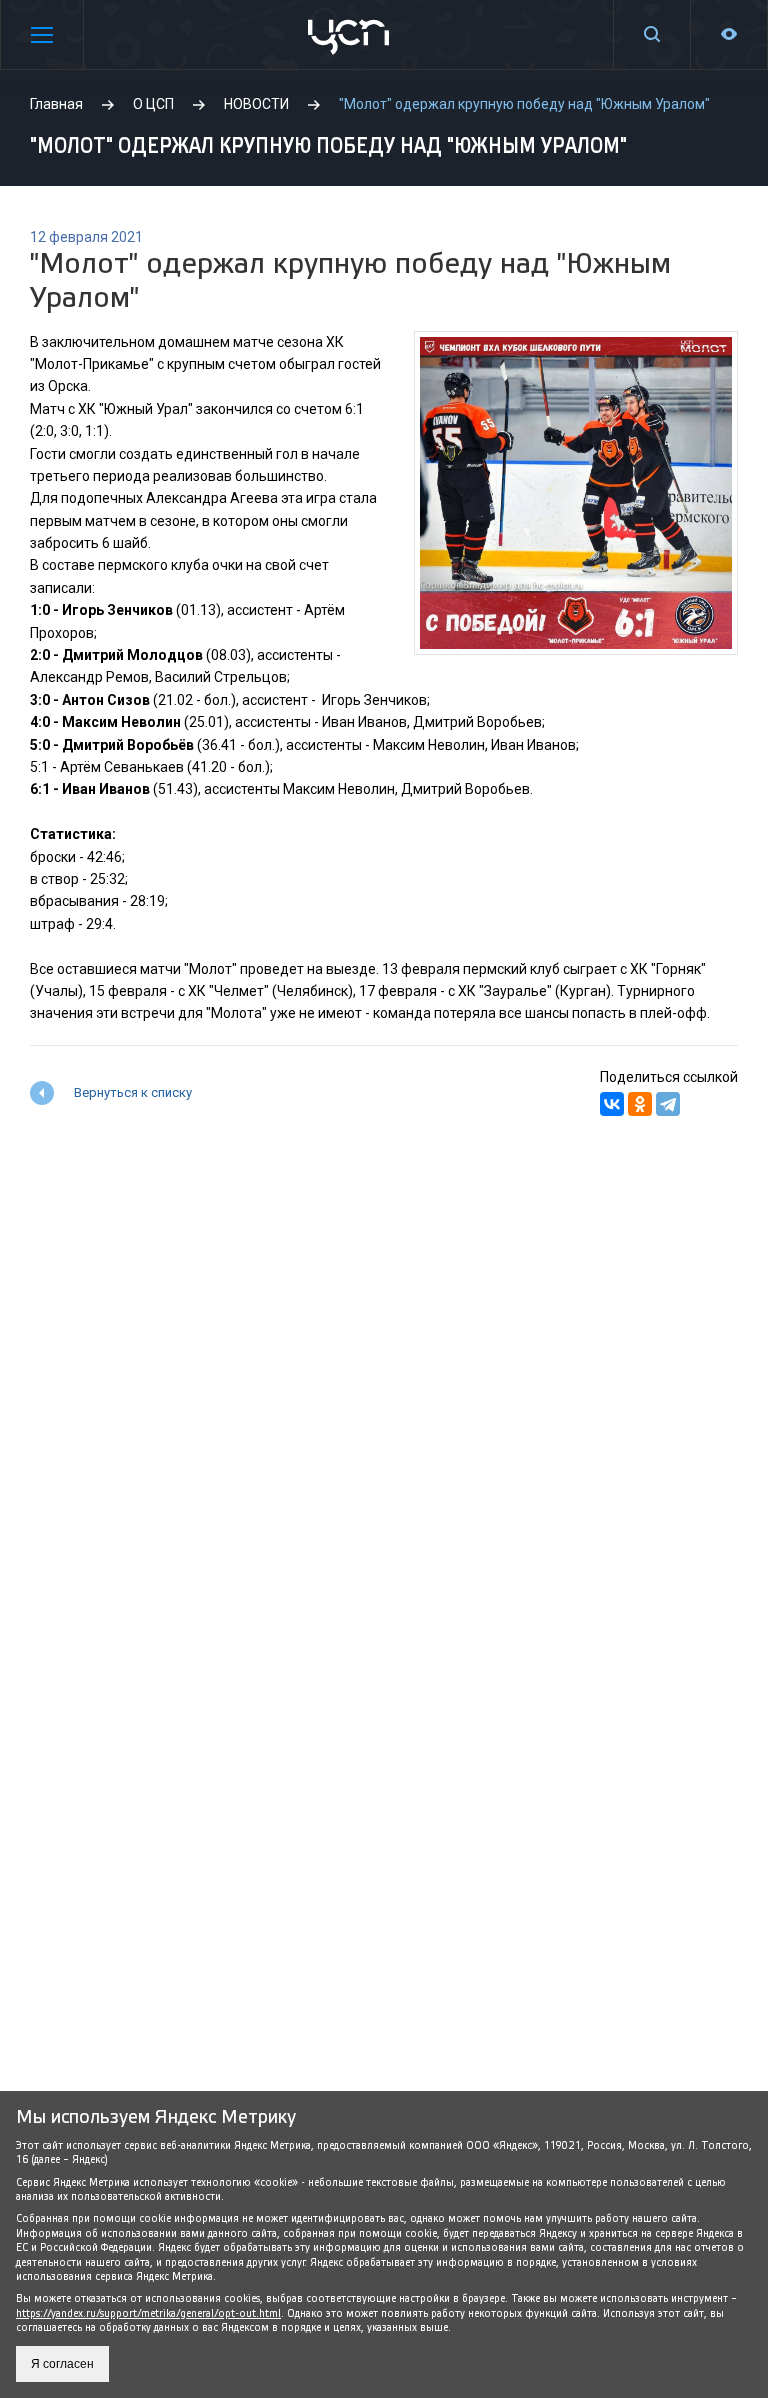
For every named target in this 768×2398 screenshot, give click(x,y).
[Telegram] (668, 1104)
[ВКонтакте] (612, 1104)
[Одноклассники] (640, 1104)
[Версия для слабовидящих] (729, 34)
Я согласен (62, 2364)
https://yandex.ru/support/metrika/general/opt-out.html (148, 2313)
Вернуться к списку (133, 1092)
